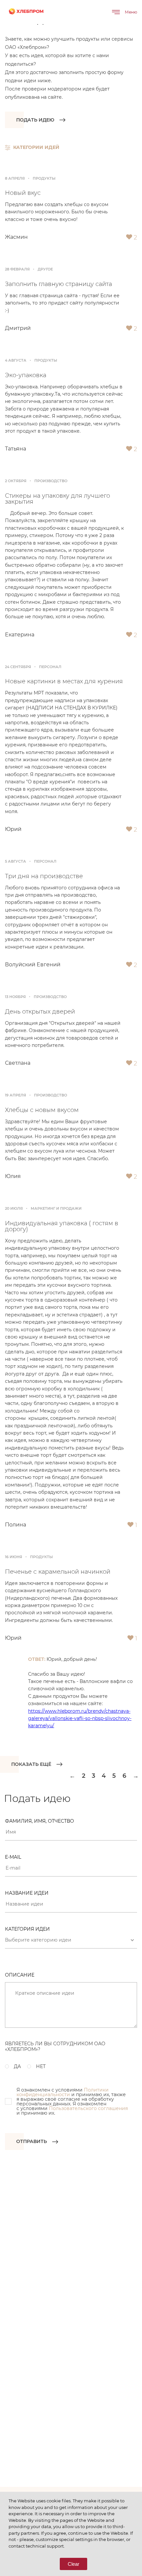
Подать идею (35, 120)
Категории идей (36, 147)
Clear (73, 2564)
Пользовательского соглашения (88, 2108)
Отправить (32, 2141)
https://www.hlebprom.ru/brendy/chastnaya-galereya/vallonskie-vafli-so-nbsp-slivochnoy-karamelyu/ (80, 1718)
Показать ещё (31, 1764)
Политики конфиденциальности (63, 2092)
